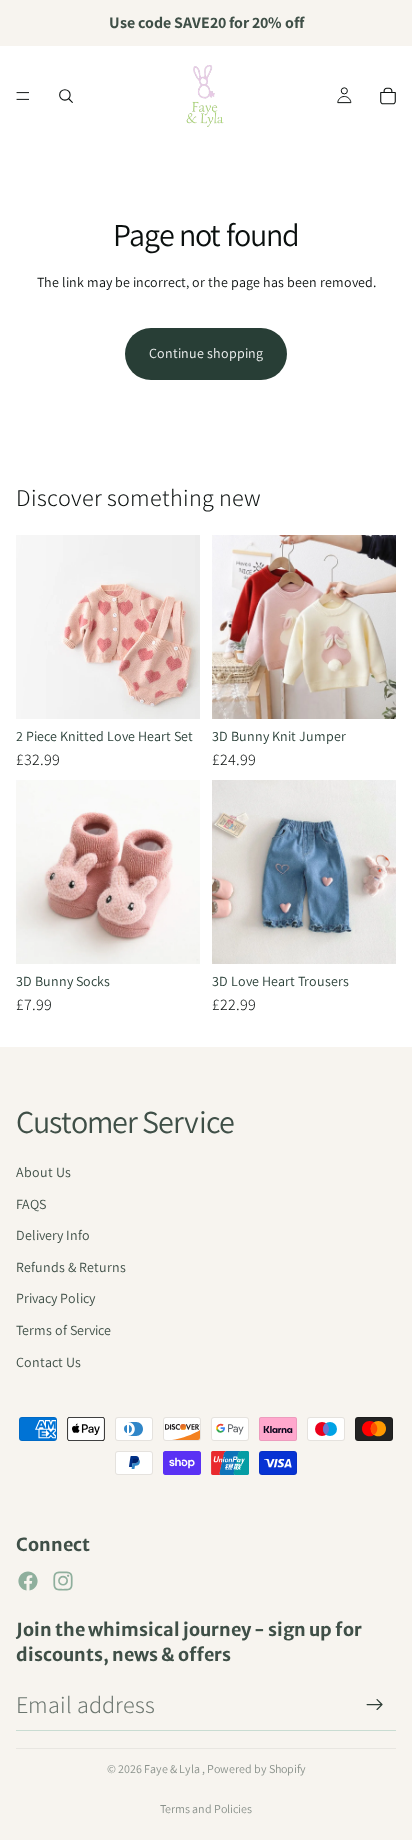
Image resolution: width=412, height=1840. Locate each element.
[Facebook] (28, 1581)
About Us (43, 1172)
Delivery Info (53, 1235)
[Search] (66, 96)
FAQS (31, 1204)
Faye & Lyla (173, 1768)
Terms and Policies (206, 1808)
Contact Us (48, 1362)
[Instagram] (63, 1581)
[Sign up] (375, 1705)
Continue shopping (206, 353)
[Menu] (23, 96)
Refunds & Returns (71, 1267)
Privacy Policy (55, 1298)
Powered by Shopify (256, 1768)
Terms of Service (63, 1330)
